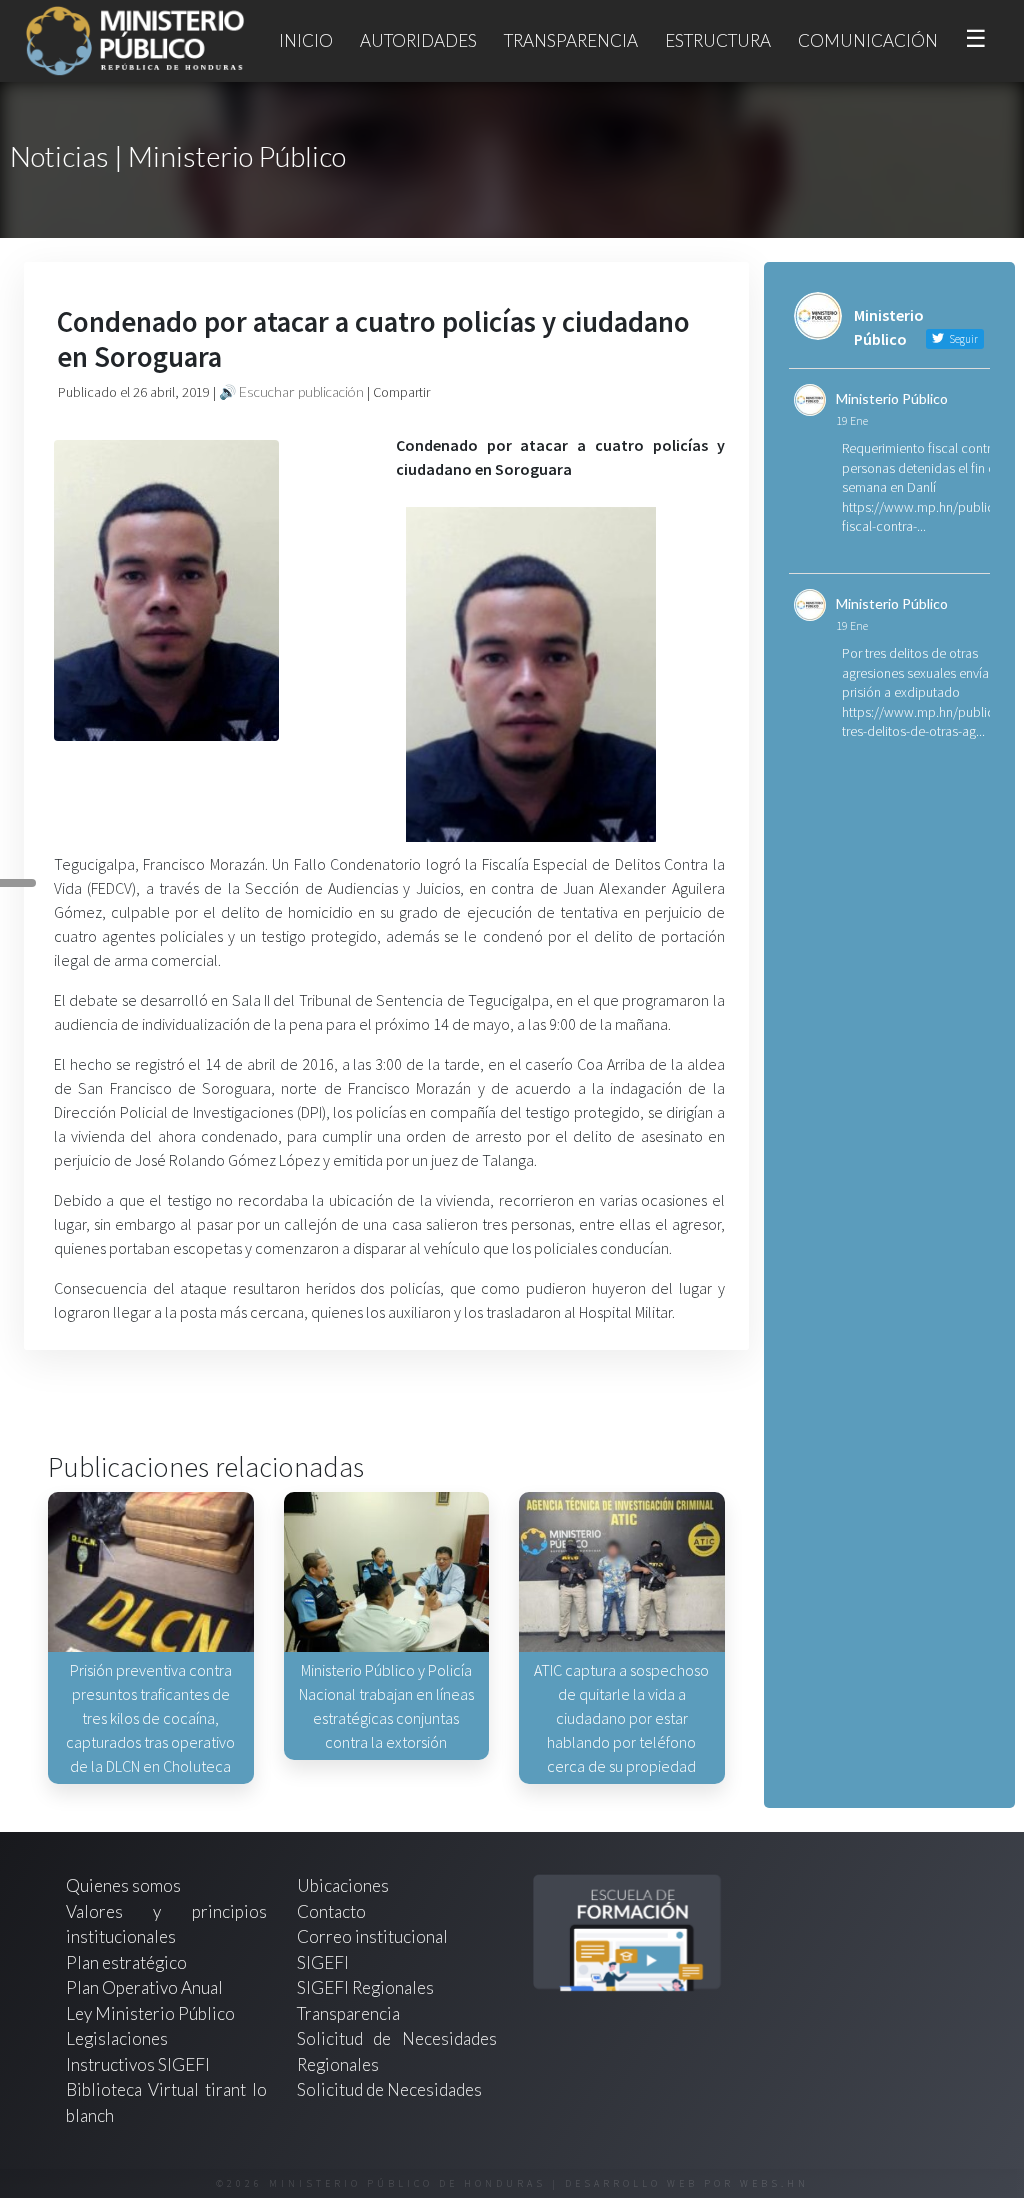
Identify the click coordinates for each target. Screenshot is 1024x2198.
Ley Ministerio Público (150, 2013)
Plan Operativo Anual (144, 1987)
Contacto (331, 1911)
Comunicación (868, 40)
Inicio (306, 40)
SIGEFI (323, 1962)
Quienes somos (123, 1885)
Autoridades (418, 40)
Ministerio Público (892, 398)
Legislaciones (117, 2038)
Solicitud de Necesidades (389, 2089)
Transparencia (571, 40)
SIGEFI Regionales (365, 1987)
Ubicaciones (343, 1885)
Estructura (718, 40)
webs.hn (774, 2183)
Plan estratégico (128, 1962)
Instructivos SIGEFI (138, 2064)
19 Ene (852, 420)
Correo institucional (372, 1936)
